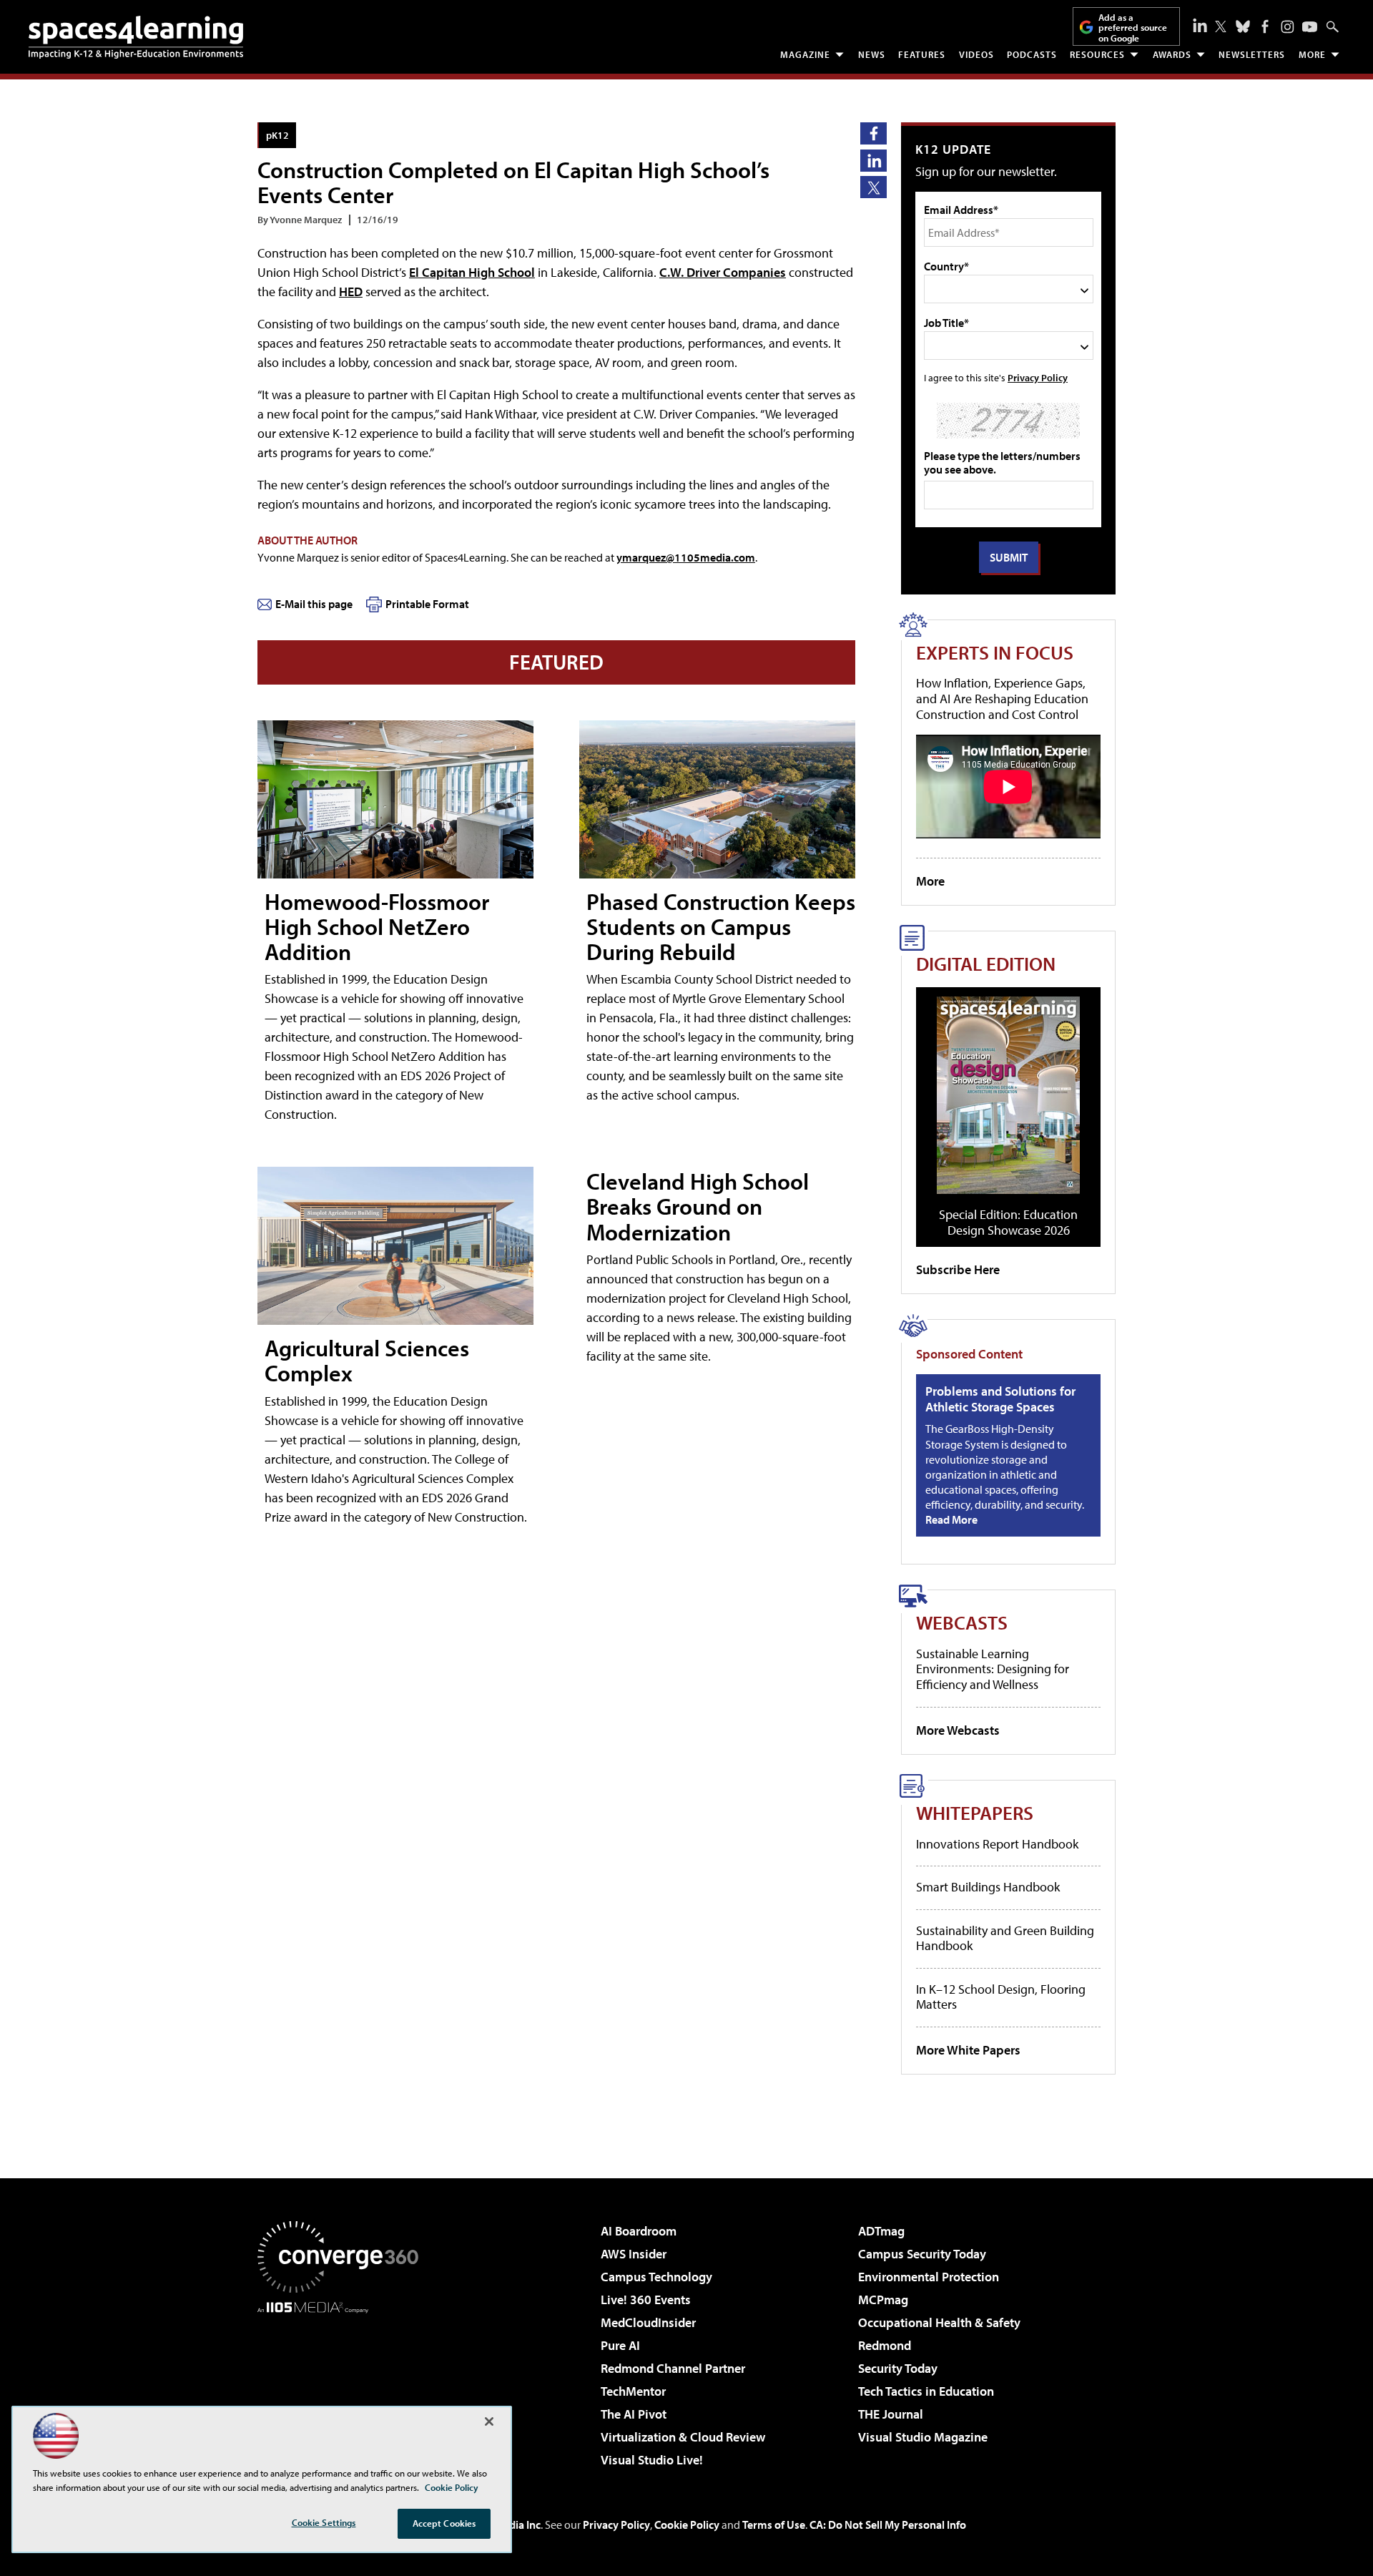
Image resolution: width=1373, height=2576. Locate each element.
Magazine (805, 54)
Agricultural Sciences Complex (367, 1360)
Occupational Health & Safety (939, 2322)
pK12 (277, 135)
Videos (976, 54)
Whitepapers (975, 1812)
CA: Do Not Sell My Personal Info (888, 2524)
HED (351, 292)
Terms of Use (774, 2524)
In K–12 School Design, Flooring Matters (1001, 1997)
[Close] (489, 2421)
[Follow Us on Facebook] (1265, 26)
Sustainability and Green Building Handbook (1005, 1938)
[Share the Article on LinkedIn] (873, 161)
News (872, 54)
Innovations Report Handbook (997, 1844)
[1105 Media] (343, 2386)
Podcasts (1032, 54)
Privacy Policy (1038, 377)
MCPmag (883, 2300)
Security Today (898, 2368)
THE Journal (891, 2414)
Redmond (885, 2345)
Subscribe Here (958, 1269)
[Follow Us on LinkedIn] (1200, 25)
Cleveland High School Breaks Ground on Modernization (698, 1206)
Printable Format (427, 604)
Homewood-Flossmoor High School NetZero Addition (377, 926)
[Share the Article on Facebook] (873, 133)
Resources (1097, 54)
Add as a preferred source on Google (1133, 28)
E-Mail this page (314, 604)
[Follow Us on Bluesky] (1243, 26)
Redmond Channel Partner (673, 2368)
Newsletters (1252, 54)
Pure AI (620, 2345)
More (1312, 54)
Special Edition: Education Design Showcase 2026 (1008, 1222)
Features (922, 54)
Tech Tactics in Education (926, 2391)
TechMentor (633, 2391)
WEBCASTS (962, 1622)
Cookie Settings (324, 2522)
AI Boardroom (639, 2231)
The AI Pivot (634, 2414)
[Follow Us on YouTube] (1310, 27)
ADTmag (881, 2231)
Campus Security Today (922, 2254)
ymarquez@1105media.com (686, 557)
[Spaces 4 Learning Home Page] (136, 37)
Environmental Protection (929, 2277)
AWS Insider (634, 2254)
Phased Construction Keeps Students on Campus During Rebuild (721, 926)
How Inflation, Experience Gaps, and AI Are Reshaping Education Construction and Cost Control (1002, 698)
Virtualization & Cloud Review (683, 2437)
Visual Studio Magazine (923, 2437)
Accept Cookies (444, 2523)
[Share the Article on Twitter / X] (873, 187)
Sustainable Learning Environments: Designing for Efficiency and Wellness (993, 1669)
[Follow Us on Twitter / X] (1221, 26)
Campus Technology (656, 2277)
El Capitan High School (472, 272)
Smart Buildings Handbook (988, 1887)
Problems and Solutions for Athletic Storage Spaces (1000, 1399)
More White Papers (968, 2050)
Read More (951, 1519)
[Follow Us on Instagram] (1288, 27)
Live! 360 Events (646, 2300)
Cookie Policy (687, 2524)
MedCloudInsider (648, 2322)
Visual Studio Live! (652, 2460)
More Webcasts (958, 1730)
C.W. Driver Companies (723, 272)
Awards (1172, 54)
